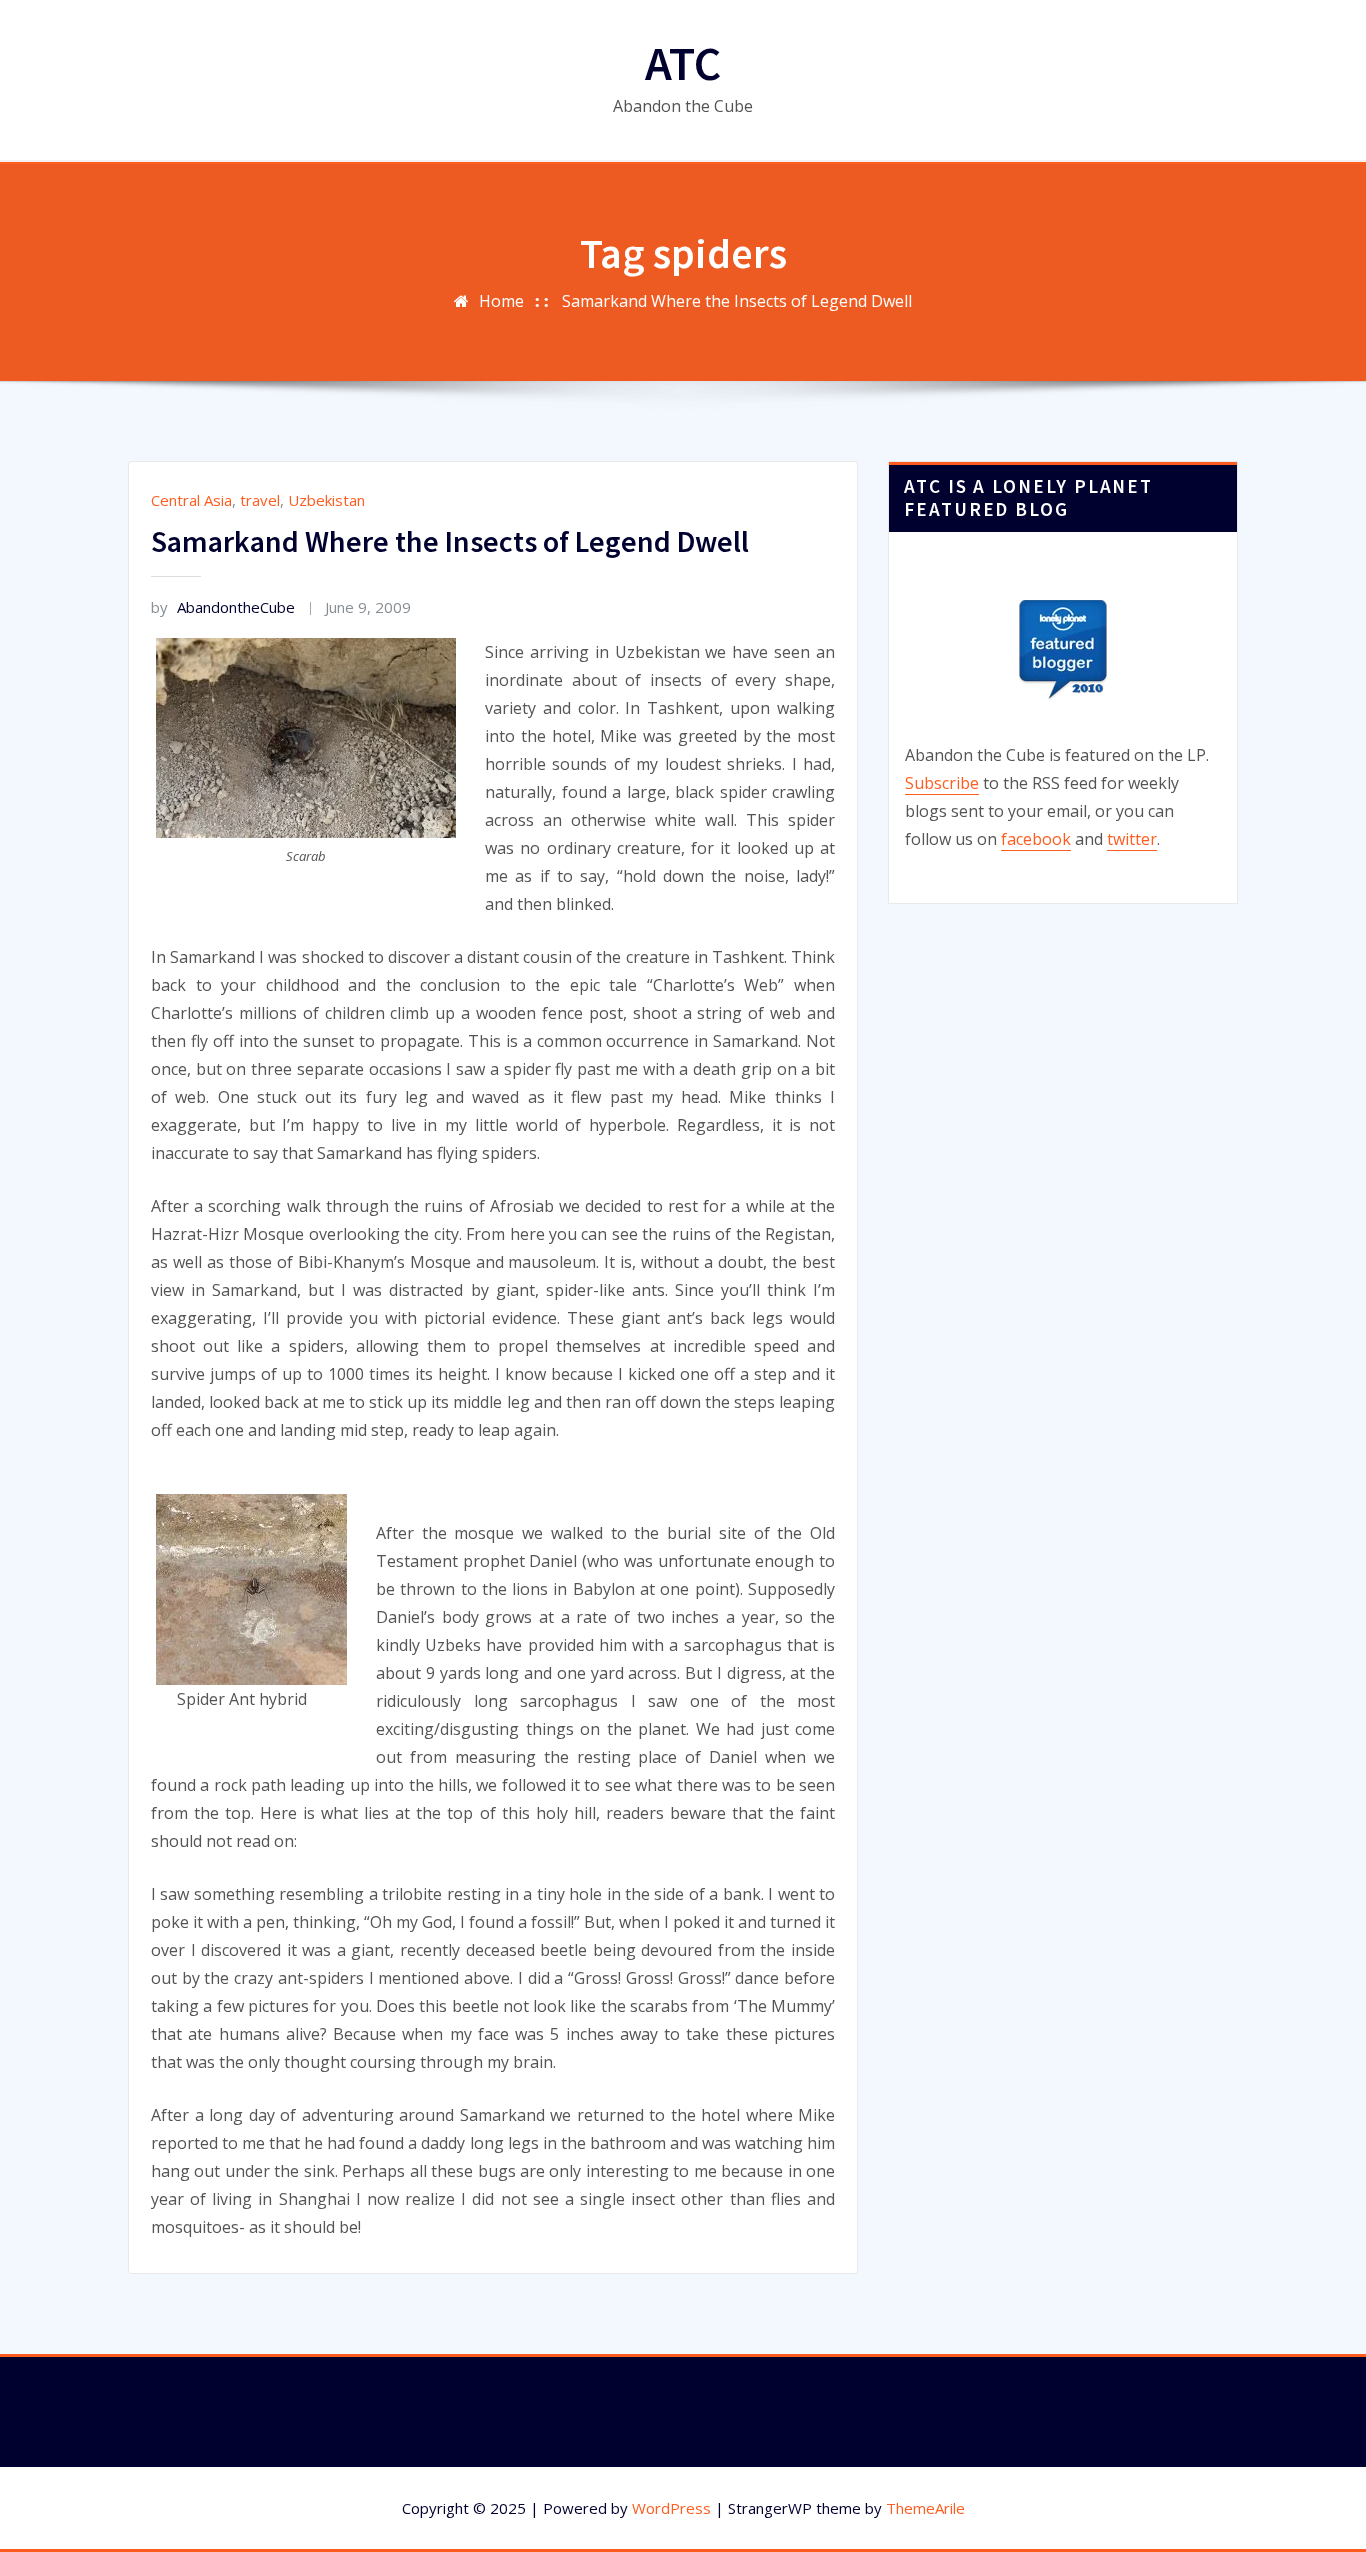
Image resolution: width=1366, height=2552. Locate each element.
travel (260, 500)
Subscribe (942, 783)
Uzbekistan (326, 500)
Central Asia (191, 500)
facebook (1036, 839)
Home (501, 301)
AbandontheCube (223, 607)
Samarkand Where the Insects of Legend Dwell (737, 301)
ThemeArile (925, 2508)
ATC (683, 63)
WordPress (671, 2508)
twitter (1132, 839)
